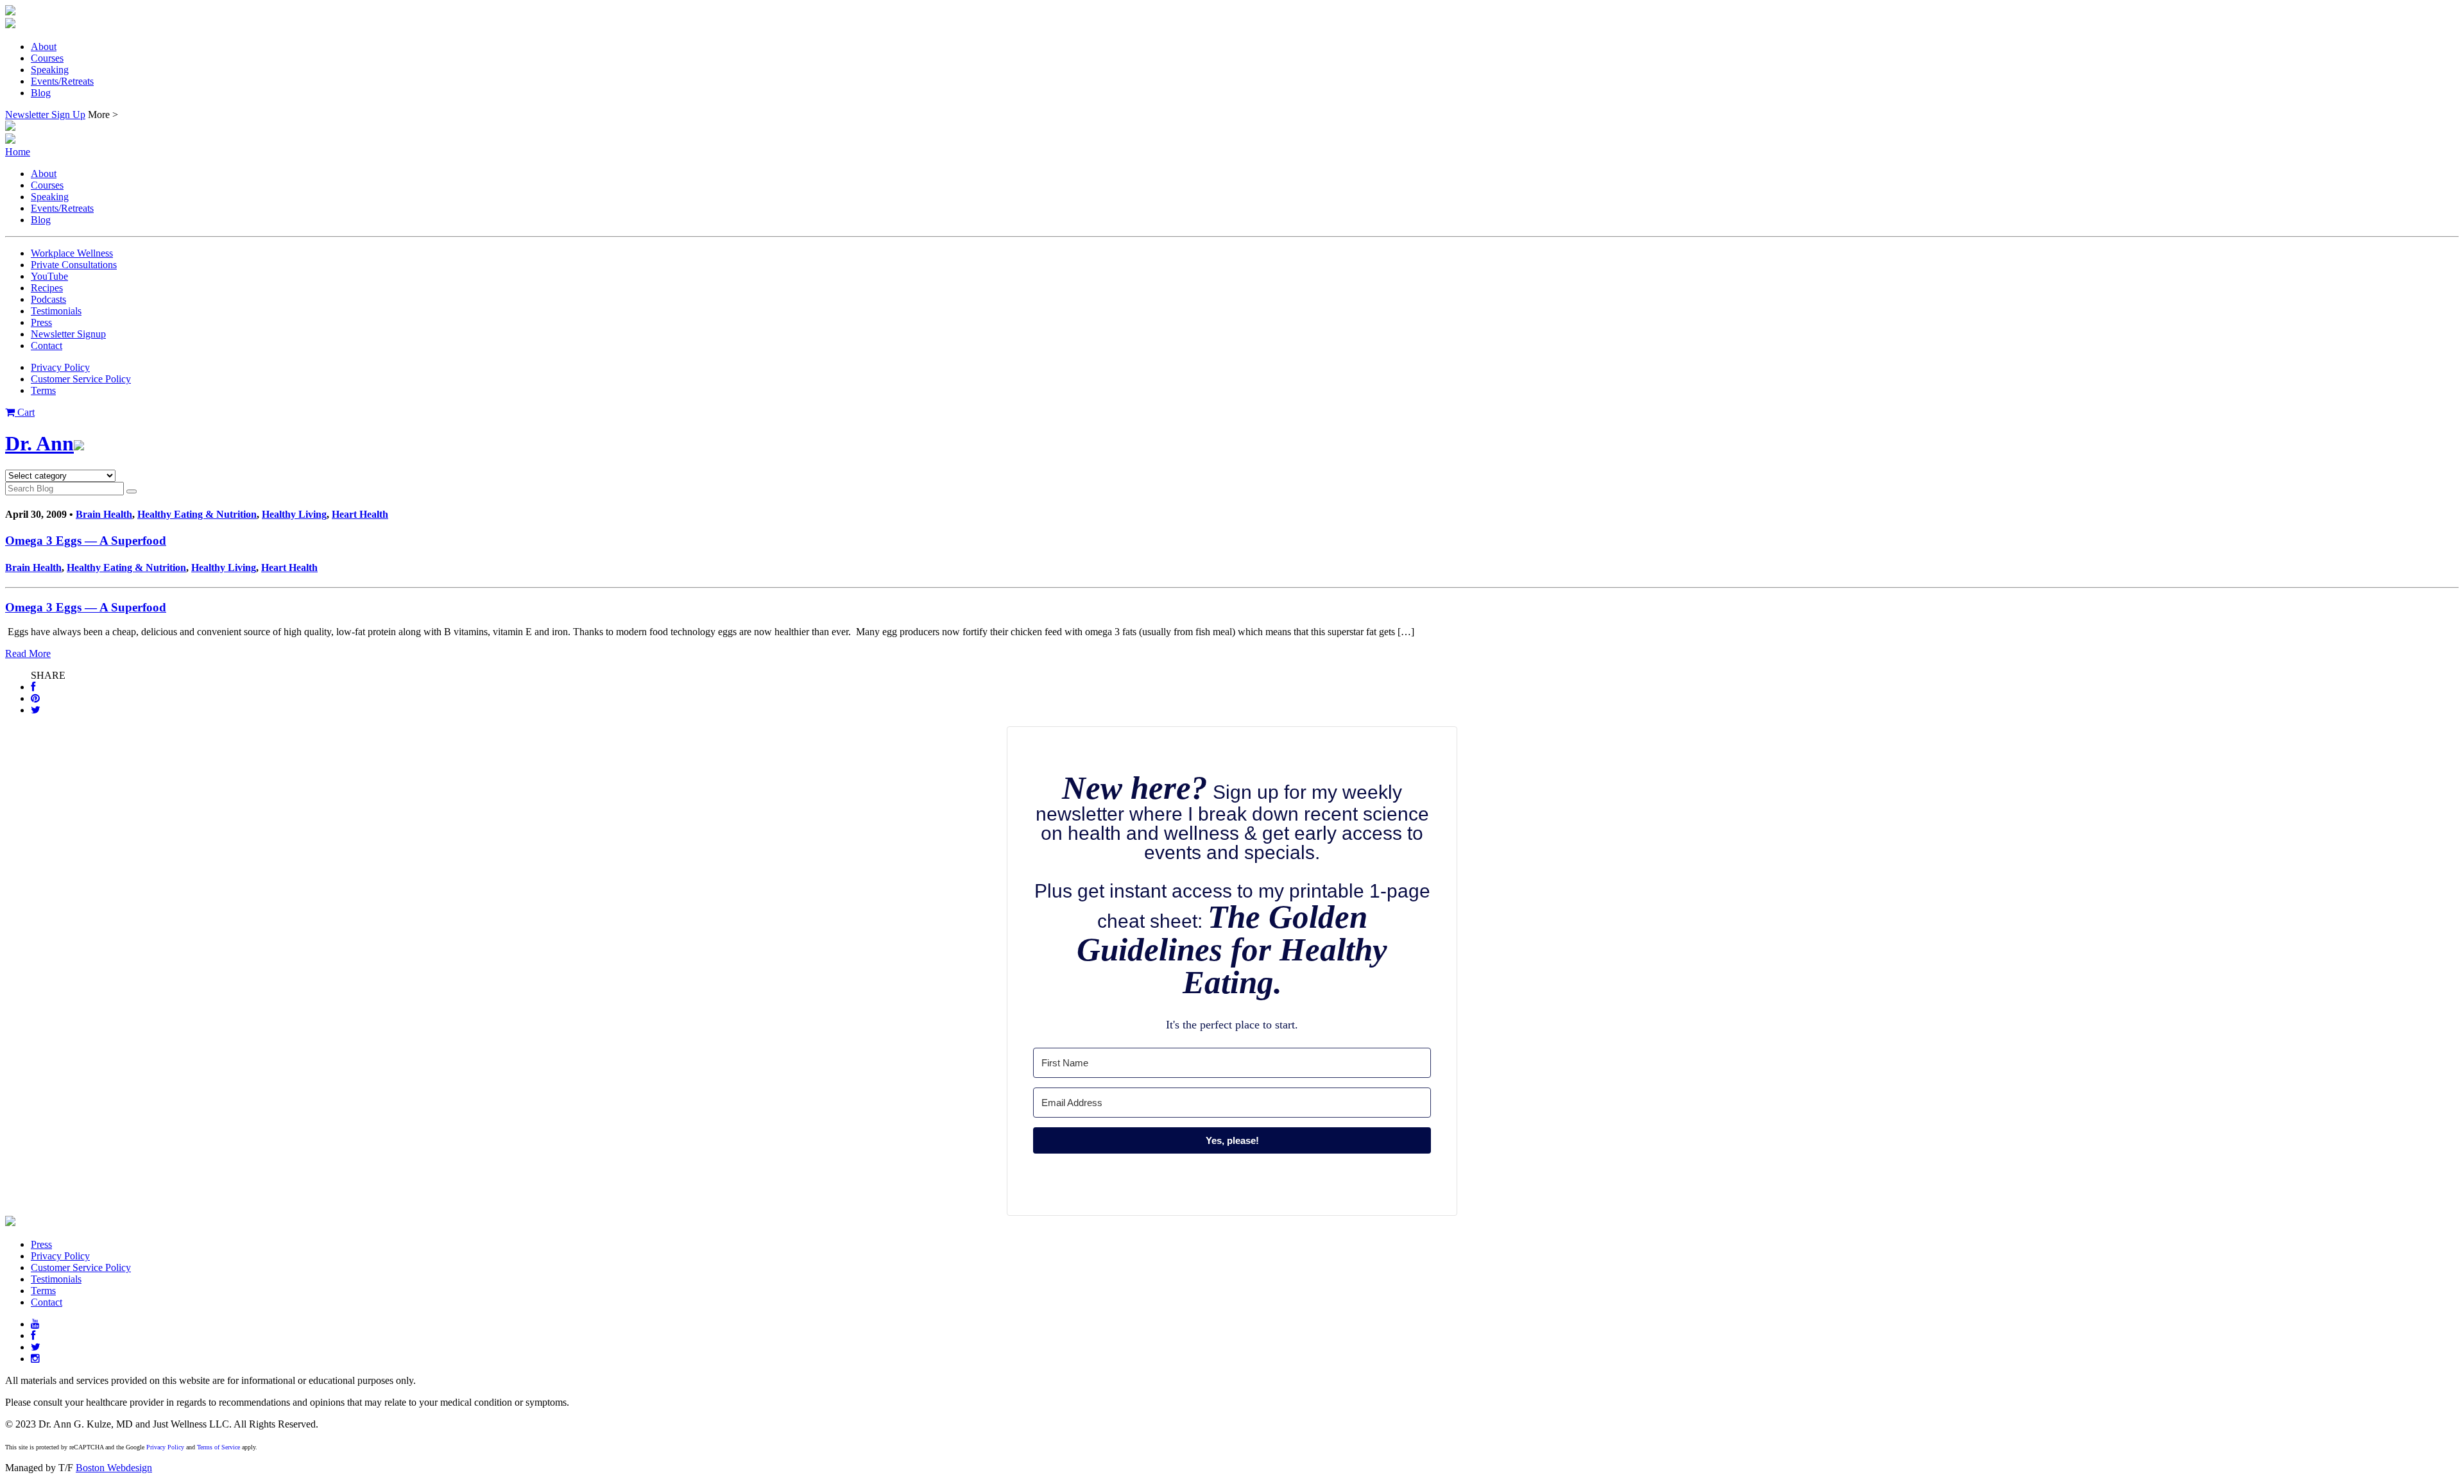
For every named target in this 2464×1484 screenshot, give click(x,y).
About (44, 47)
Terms (43, 390)
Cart (25, 412)
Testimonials (56, 311)
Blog (41, 93)
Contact (47, 345)
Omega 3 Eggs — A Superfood (86, 541)
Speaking (50, 70)
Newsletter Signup (68, 334)
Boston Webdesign (114, 1468)
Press (41, 322)
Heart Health (360, 514)
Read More (28, 653)
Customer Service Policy (81, 379)
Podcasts (48, 299)
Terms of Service (218, 1447)
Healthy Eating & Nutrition (197, 514)
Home (18, 152)
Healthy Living (294, 514)
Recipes (47, 288)
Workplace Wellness (72, 253)
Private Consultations (74, 265)
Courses (47, 58)
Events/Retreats (62, 81)
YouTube (49, 276)
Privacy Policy (60, 367)
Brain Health (104, 514)
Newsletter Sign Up (45, 115)
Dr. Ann (39, 443)
